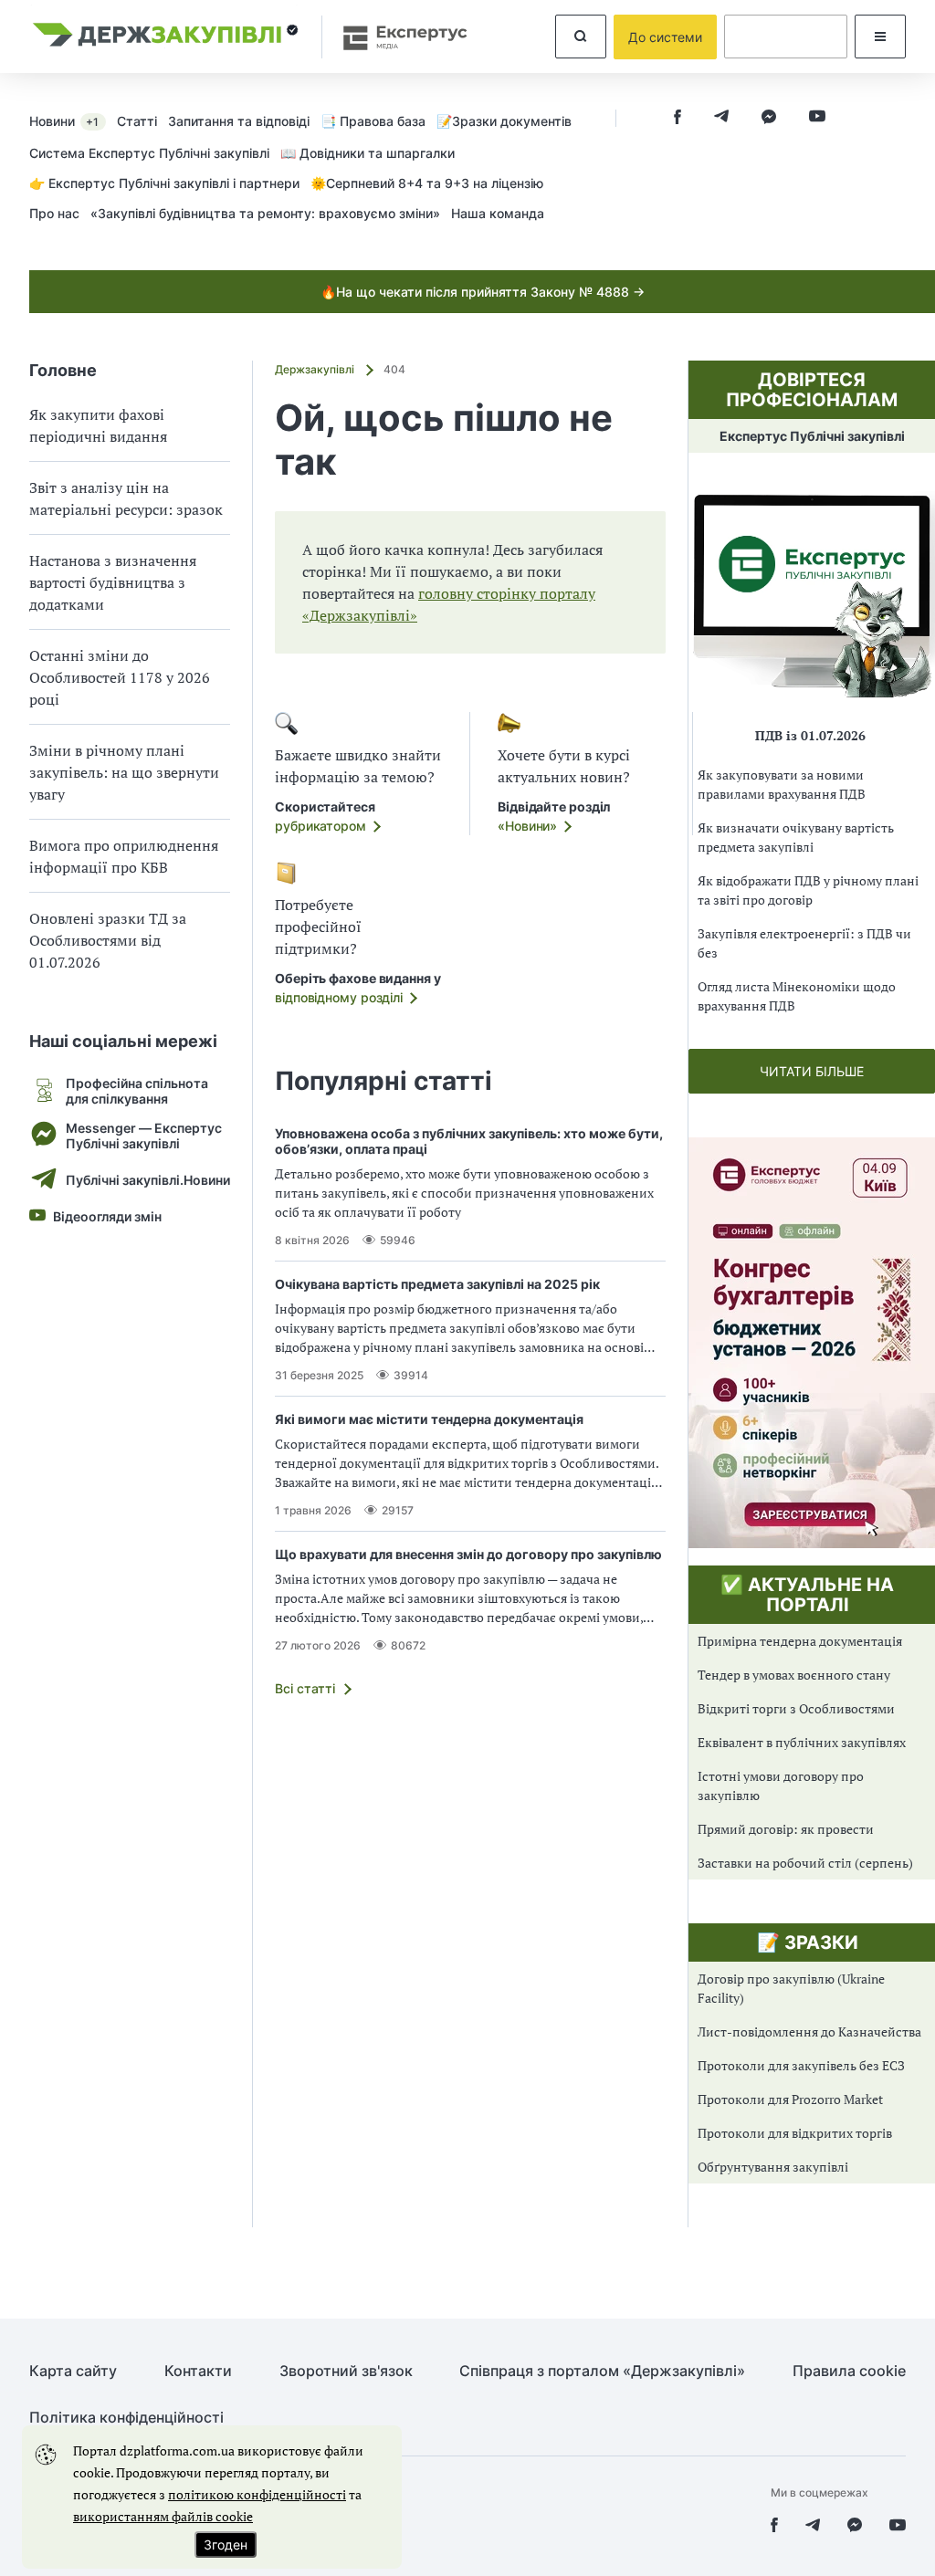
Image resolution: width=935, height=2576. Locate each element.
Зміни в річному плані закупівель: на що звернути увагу (124, 772)
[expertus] (396, 37)
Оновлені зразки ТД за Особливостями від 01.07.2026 (108, 940)
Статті (137, 121)
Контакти (198, 2371)
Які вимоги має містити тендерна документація (429, 1419)
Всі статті (305, 1688)
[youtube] (817, 118)
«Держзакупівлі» (360, 615)
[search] (581, 37)
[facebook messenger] (769, 118)
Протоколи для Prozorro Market (790, 2099)
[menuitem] (73, 120)
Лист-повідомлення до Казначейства (809, 2031)
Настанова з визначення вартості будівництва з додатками (113, 582)
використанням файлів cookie (163, 2516)
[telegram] (721, 118)
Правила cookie (849, 2371)
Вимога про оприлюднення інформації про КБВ (124, 856)
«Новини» (527, 826)
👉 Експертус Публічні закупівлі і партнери (164, 183)
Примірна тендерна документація (800, 1641)
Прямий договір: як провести (786, 1829)
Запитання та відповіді (239, 121)
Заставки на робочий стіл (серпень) (805, 1863)
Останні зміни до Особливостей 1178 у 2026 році (120, 677)
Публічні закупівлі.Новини (148, 1180)
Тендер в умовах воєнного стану (794, 1675)
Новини (64, 121)
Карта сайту (73, 2371)
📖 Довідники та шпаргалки (368, 153)
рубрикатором (320, 826)
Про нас (54, 213)
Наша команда (498, 213)
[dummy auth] (786, 37)
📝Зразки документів (504, 121)
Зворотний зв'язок (346, 2371)
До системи (665, 37)
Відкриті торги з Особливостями (796, 1708)
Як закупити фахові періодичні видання (98, 425)
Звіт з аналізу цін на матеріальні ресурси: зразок (126, 498)
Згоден (226, 2545)
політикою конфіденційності (257, 2494)
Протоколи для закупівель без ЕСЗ (801, 2065)
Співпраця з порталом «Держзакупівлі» (602, 2371)
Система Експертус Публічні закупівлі (149, 153)
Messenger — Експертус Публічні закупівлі (144, 1136)
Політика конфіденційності (126, 2418)
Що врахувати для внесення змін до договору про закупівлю (468, 1554)
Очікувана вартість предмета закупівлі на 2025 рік (437, 1284)
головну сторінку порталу (507, 593)
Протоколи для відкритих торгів (795, 2133)
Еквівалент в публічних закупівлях (802, 1742)
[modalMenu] (880, 37)
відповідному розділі (339, 997)
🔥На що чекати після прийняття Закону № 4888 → (483, 292)
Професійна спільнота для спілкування (137, 1091)
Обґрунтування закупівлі (773, 2167)
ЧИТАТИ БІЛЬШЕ (812, 1071)
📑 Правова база (373, 121)
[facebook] (678, 118)
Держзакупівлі (316, 369)
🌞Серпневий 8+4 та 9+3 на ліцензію (427, 183)
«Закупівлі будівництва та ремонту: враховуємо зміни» (265, 213)
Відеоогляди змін (107, 1216)
